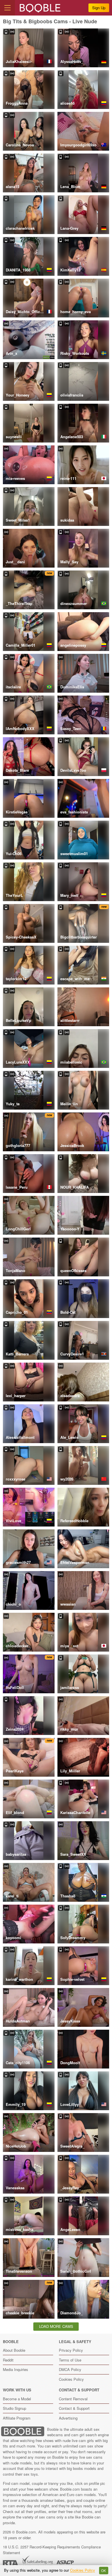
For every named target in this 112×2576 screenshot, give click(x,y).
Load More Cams (56, 2326)
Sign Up (99, 8)
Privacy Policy (71, 2350)
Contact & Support (74, 2408)
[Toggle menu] (7, 8)
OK (104, 2571)
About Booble (14, 2350)
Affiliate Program (17, 2418)
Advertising (68, 2418)
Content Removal (73, 2399)
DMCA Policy (70, 2369)
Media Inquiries (16, 2369)
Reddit (8, 2360)
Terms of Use (70, 2360)
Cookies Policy (71, 2379)
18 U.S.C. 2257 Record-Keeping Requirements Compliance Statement (52, 2550)
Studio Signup (15, 2408)
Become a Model (17, 2399)
